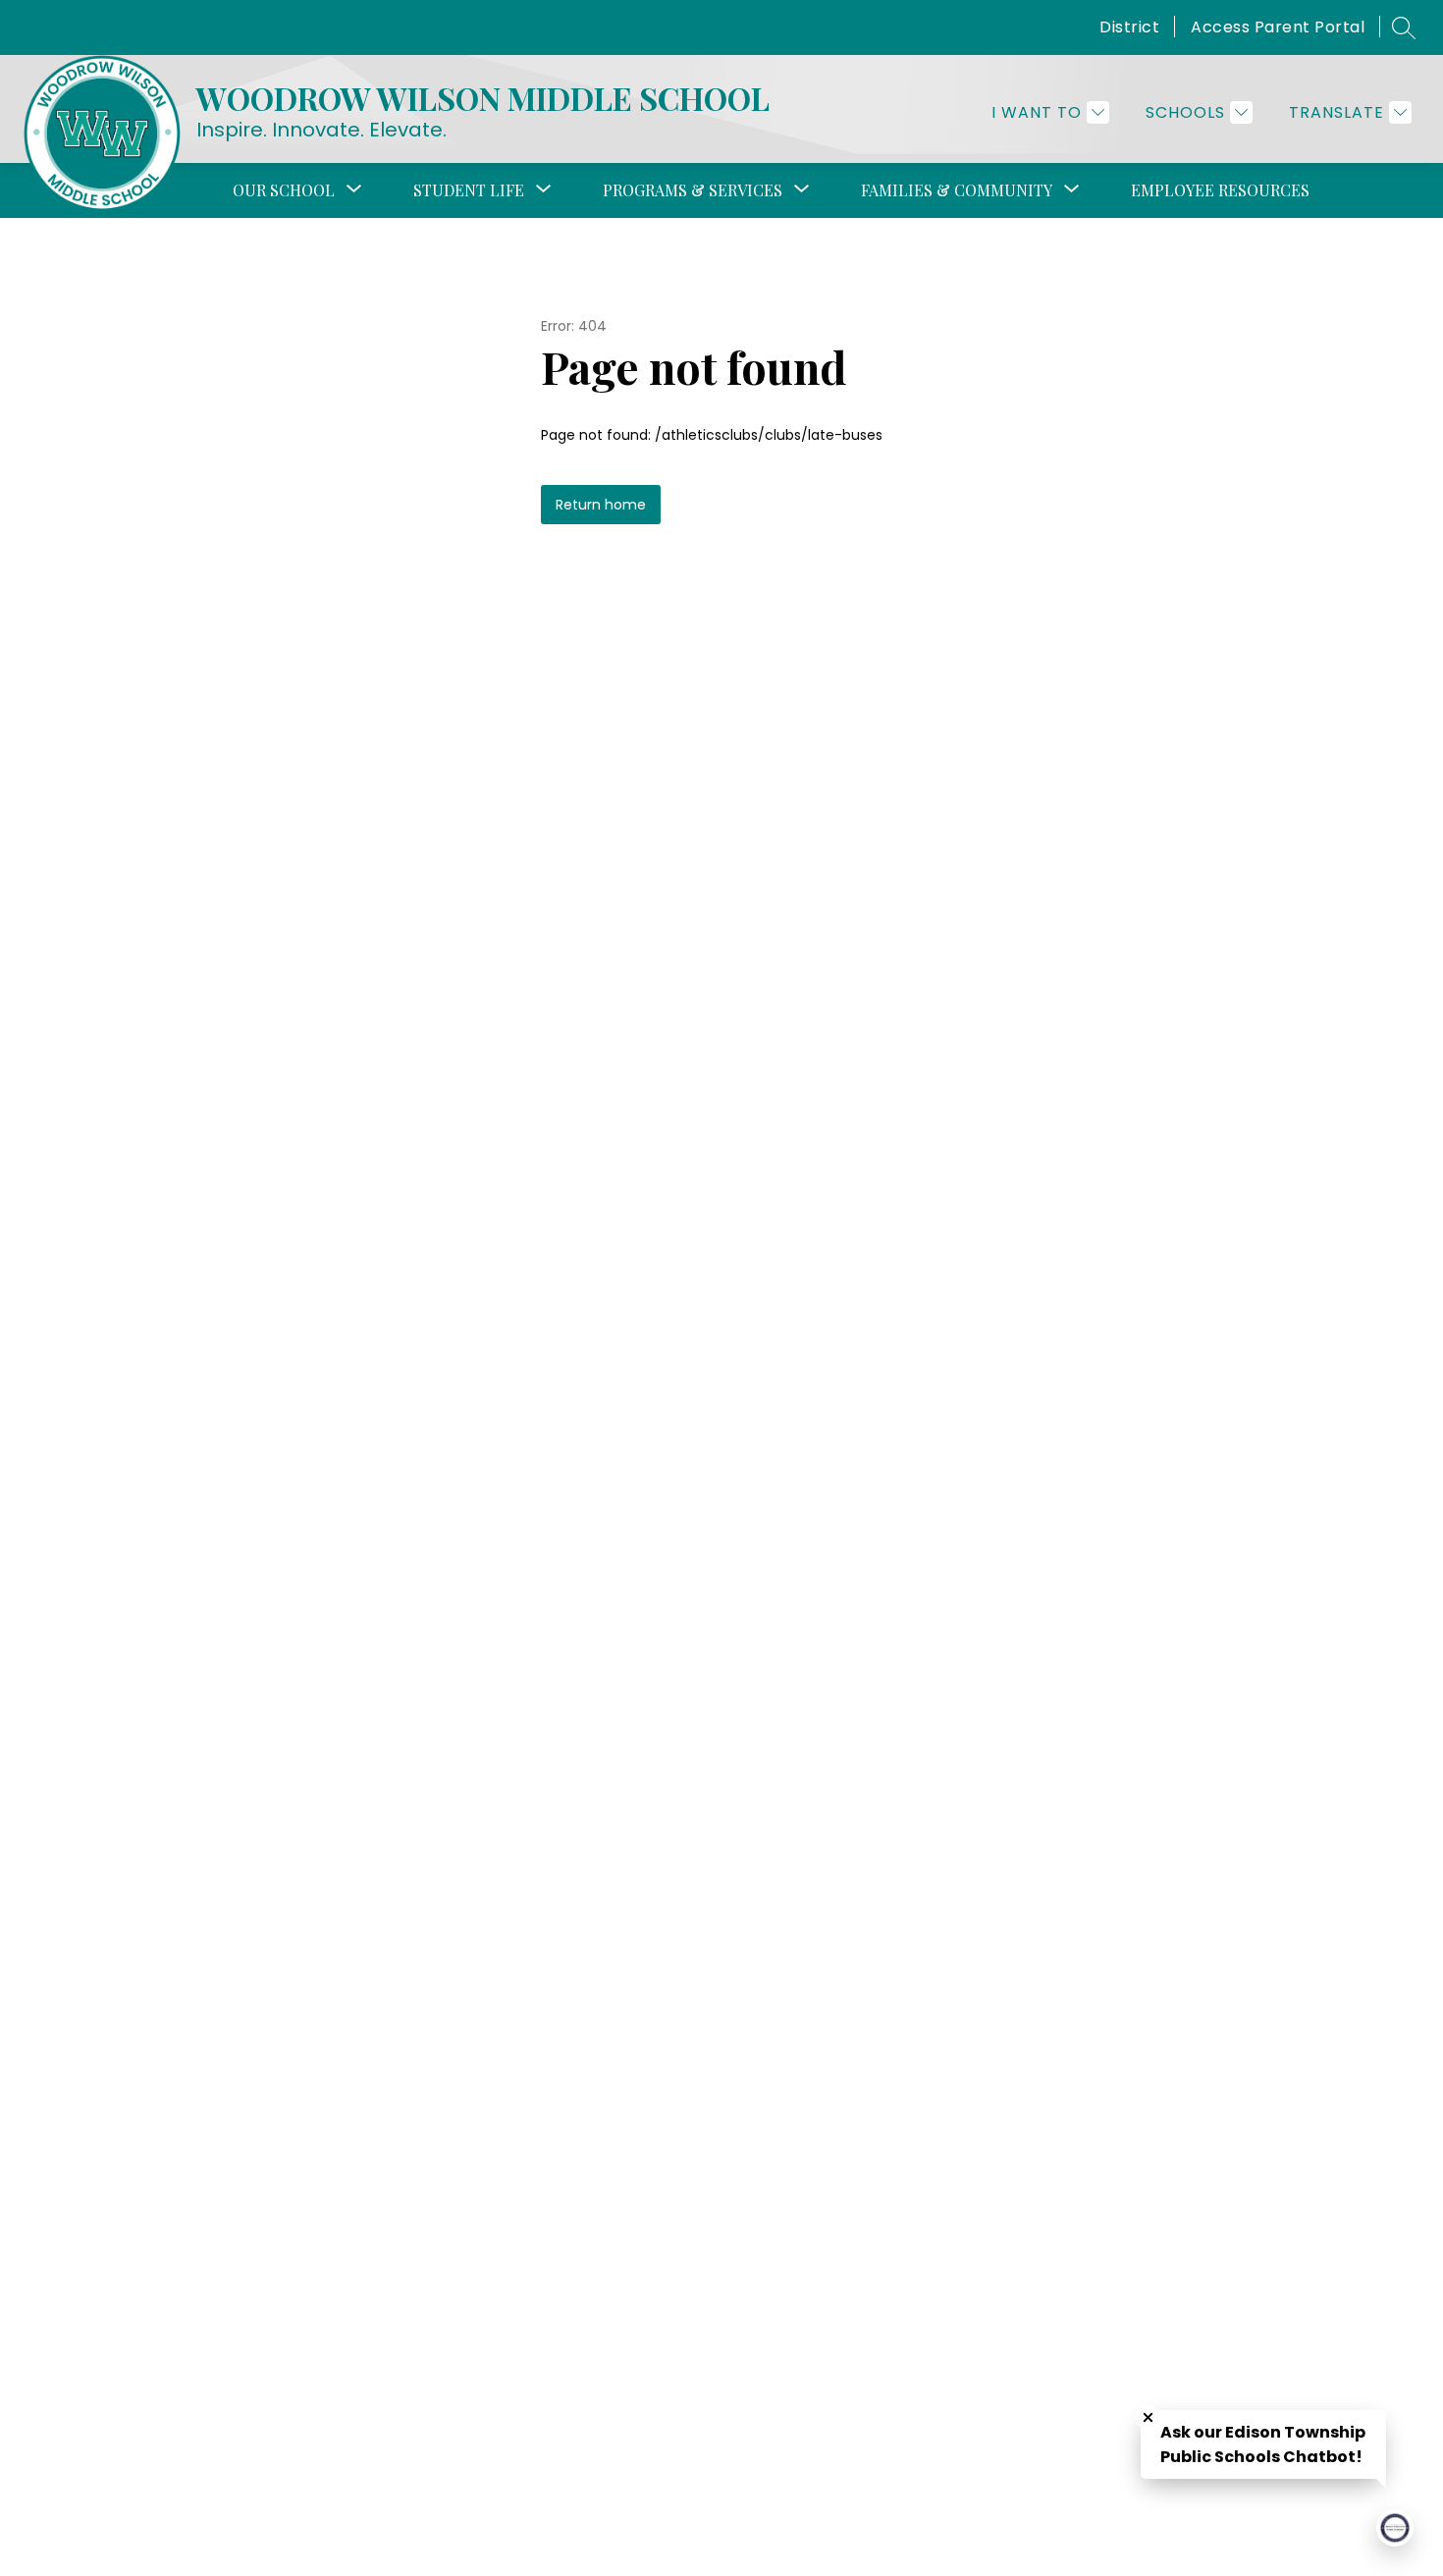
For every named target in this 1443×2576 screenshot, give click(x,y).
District (1129, 27)
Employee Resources (1220, 190)
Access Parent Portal (1278, 27)
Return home (601, 505)
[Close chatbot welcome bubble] (1148, 2417)
